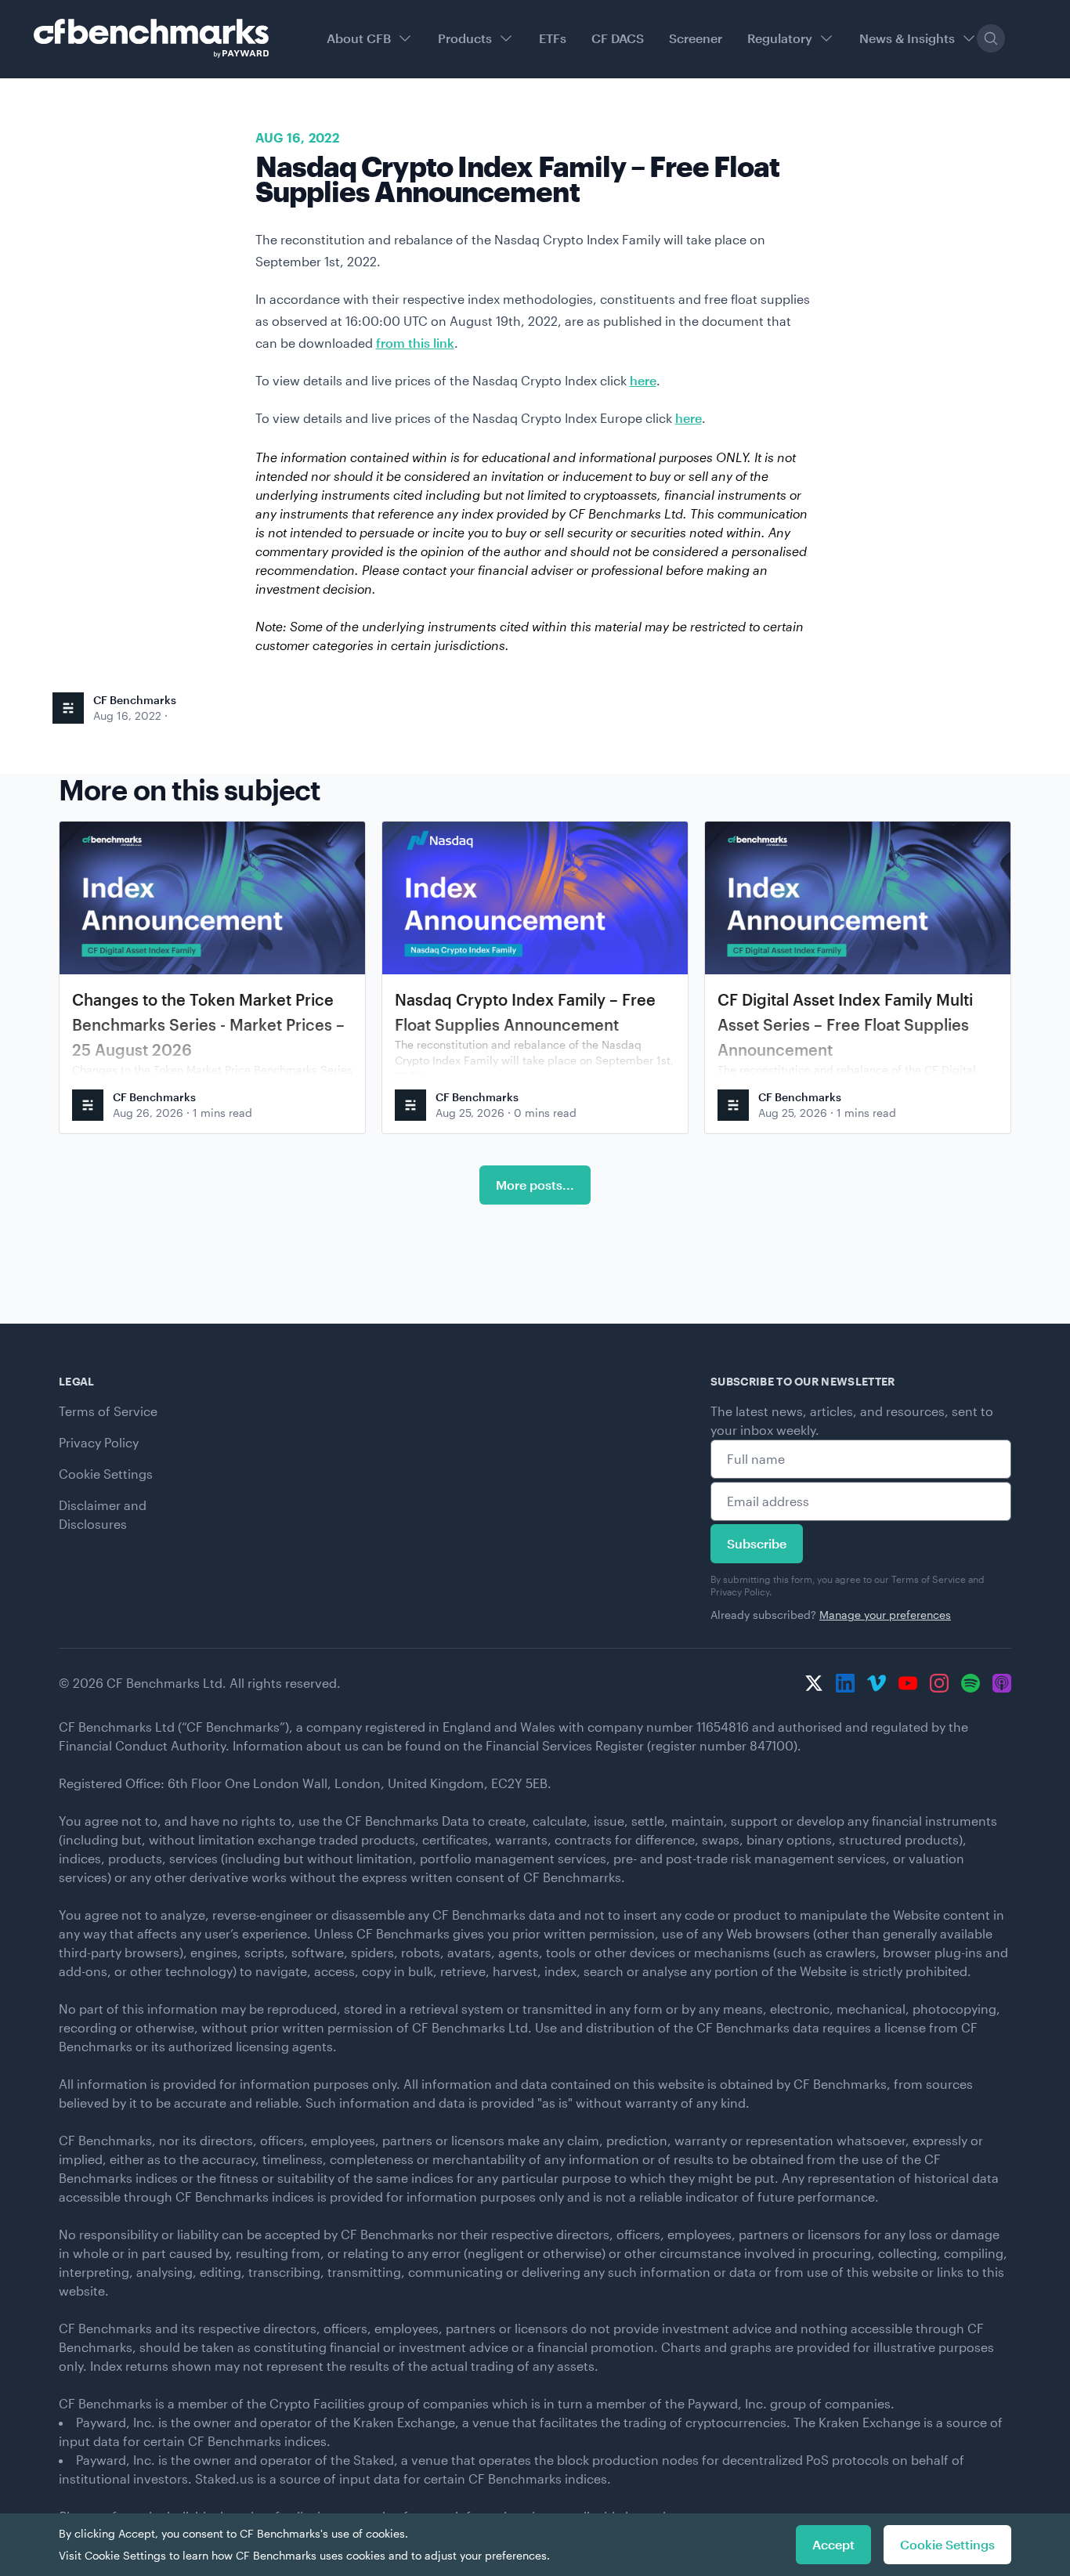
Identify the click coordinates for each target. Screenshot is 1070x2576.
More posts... (535, 1185)
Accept (833, 2544)
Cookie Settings (106, 1474)
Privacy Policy (99, 1442)
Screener (696, 38)
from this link (415, 343)
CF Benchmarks (135, 700)
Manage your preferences (885, 1615)
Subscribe (757, 1543)
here (643, 380)
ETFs (553, 38)
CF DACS (618, 38)
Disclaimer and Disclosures (103, 1514)
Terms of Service (108, 1411)
